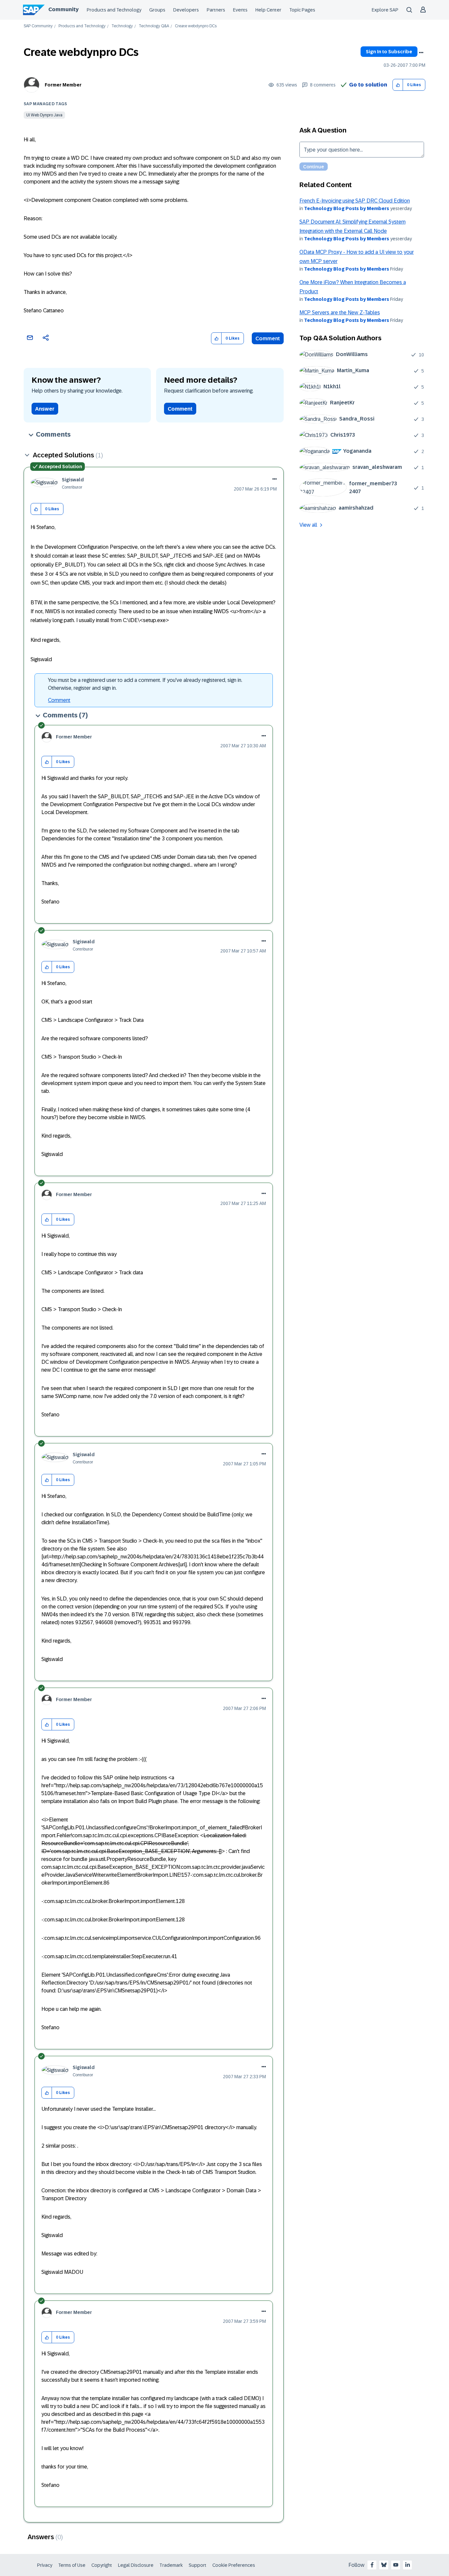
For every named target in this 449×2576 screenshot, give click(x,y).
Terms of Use (72, 2565)
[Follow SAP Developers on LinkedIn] (408, 2565)
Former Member (63, 85)
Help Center (268, 10)
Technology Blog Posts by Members (347, 208)
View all (308, 525)
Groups (157, 10)
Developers (186, 10)
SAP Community (38, 26)
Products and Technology (114, 10)
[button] (398, 85)
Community (63, 9)
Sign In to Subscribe (389, 52)
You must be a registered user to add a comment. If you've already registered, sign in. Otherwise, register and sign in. (145, 684)
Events (240, 10)
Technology (122, 26)
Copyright (102, 2565)
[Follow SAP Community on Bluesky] (384, 2565)
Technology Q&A (154, 26)
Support (198, 2565)
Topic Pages (302, 10)
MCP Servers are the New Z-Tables (340, 313)
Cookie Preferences (234, 2565)
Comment (268, 338)
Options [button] (421, 53)
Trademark (171, 2565)
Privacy (45, 2565)
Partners (216, 10)
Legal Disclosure (136, 2565)
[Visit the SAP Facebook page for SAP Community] (372, 2565)
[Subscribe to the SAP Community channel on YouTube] (396, 2565)
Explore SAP (385, 10)
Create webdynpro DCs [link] (196, 26)
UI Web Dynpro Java (44, 115)
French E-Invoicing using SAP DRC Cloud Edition (355, 201)
